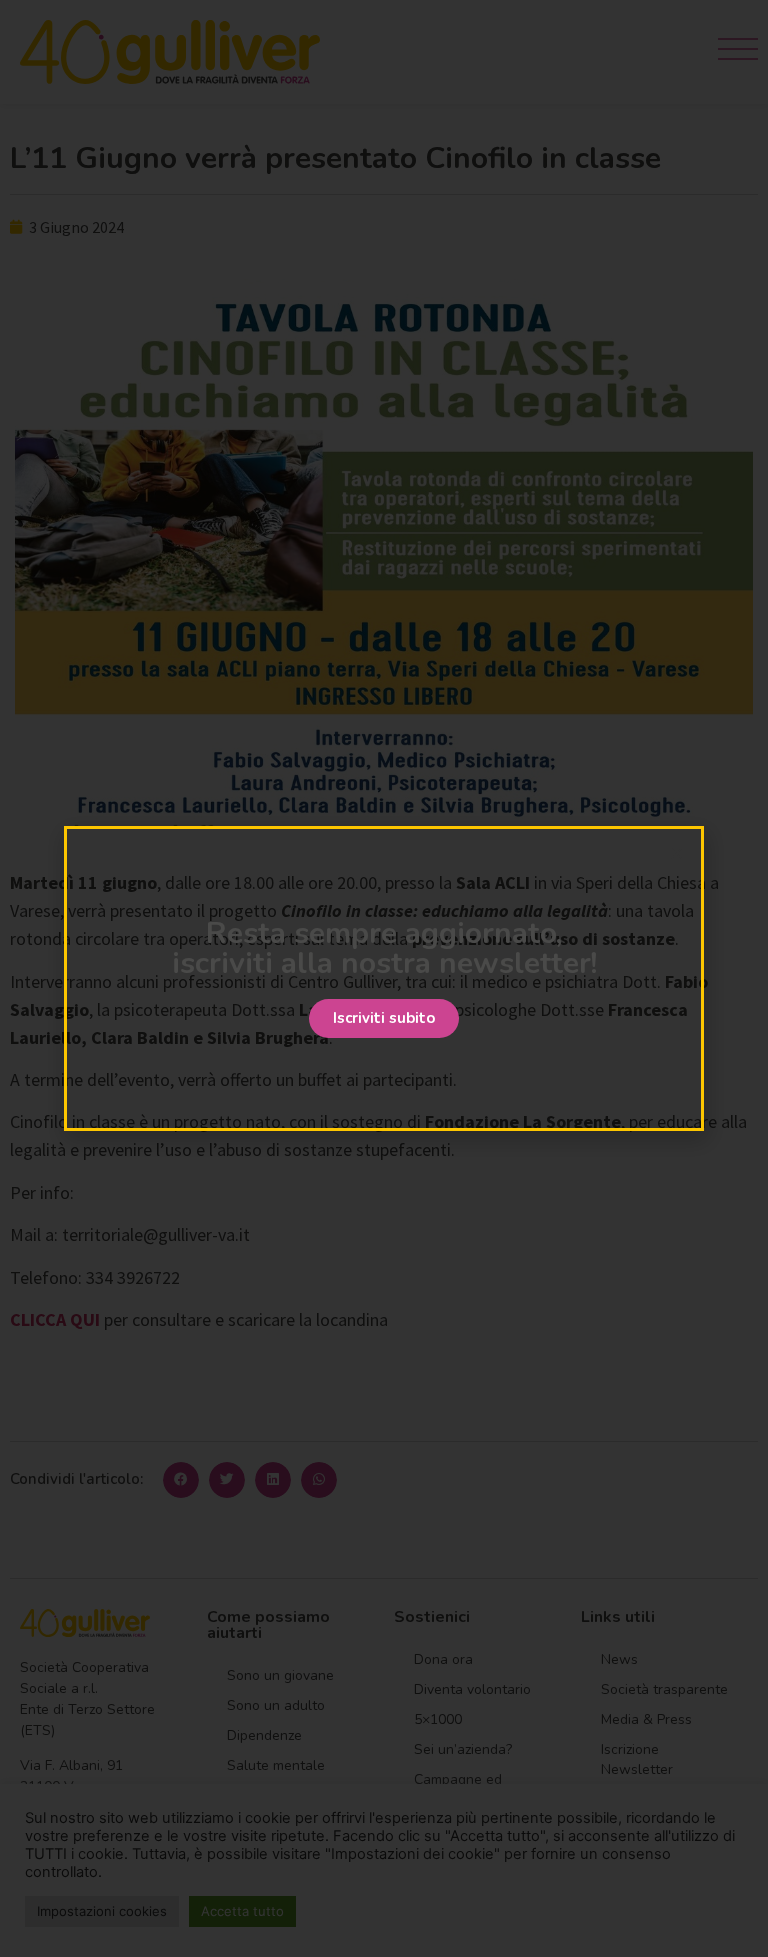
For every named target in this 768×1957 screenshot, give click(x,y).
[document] (384, 978)
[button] (384, 1018)
